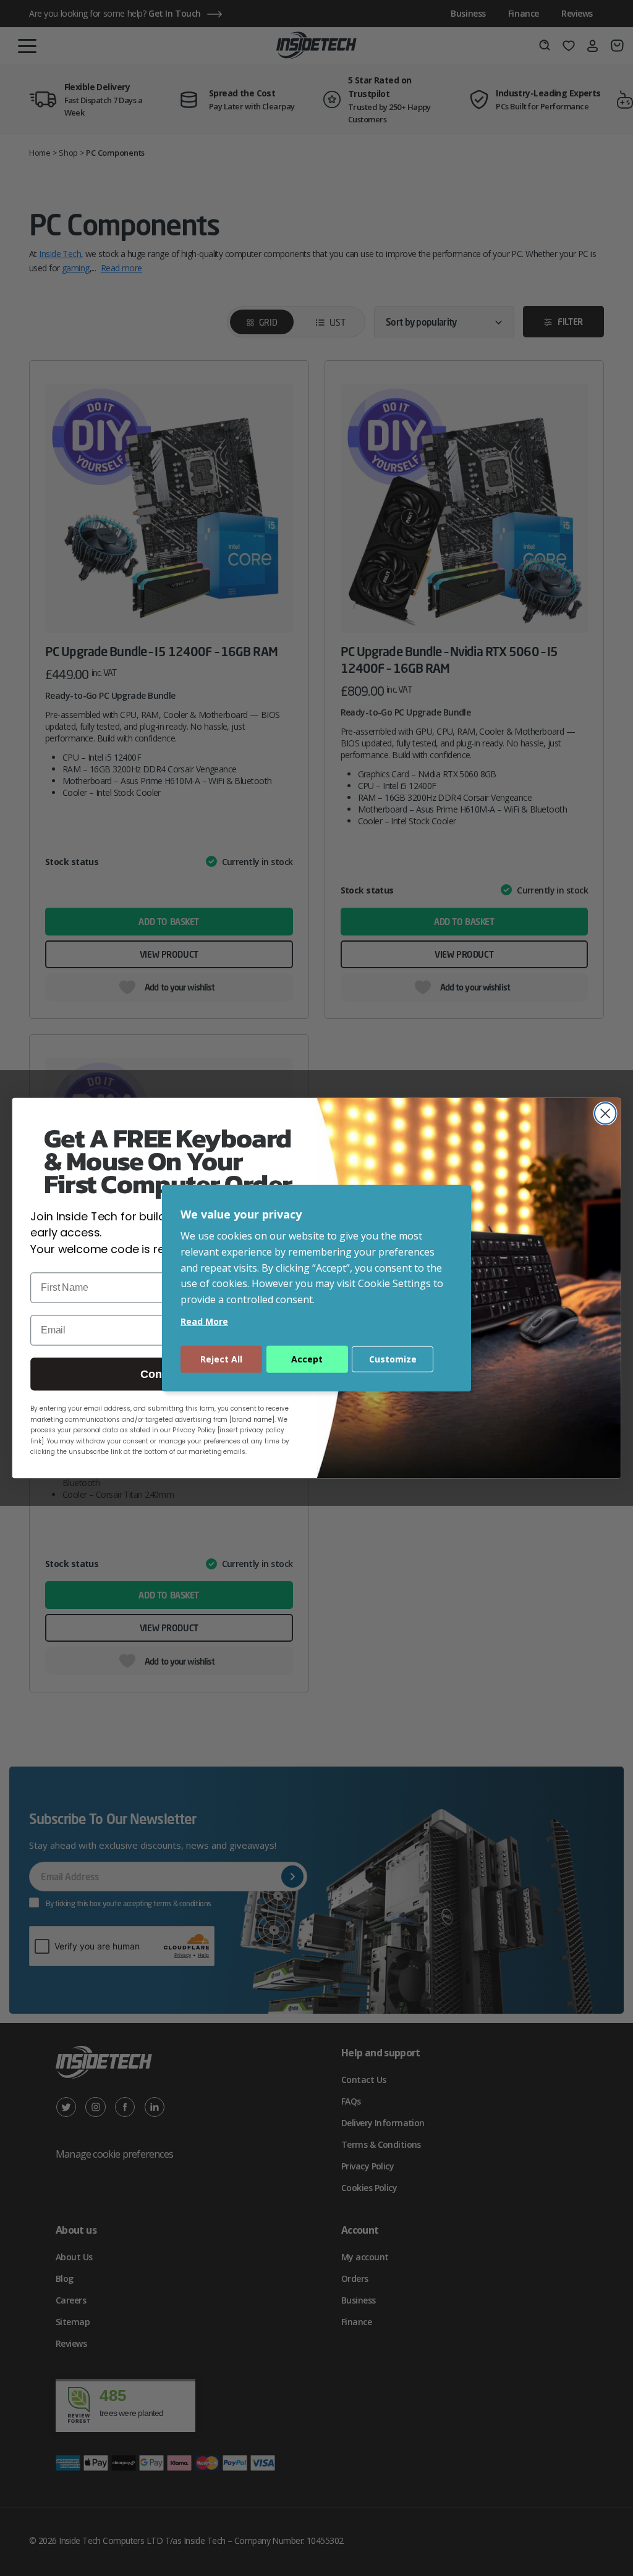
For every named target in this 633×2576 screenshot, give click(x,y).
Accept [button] (307, 1359)
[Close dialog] (605, 1113)
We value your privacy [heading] (241, 1214)
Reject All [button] (221, 1359)
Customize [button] (393, 1359)
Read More (204, 1321)
